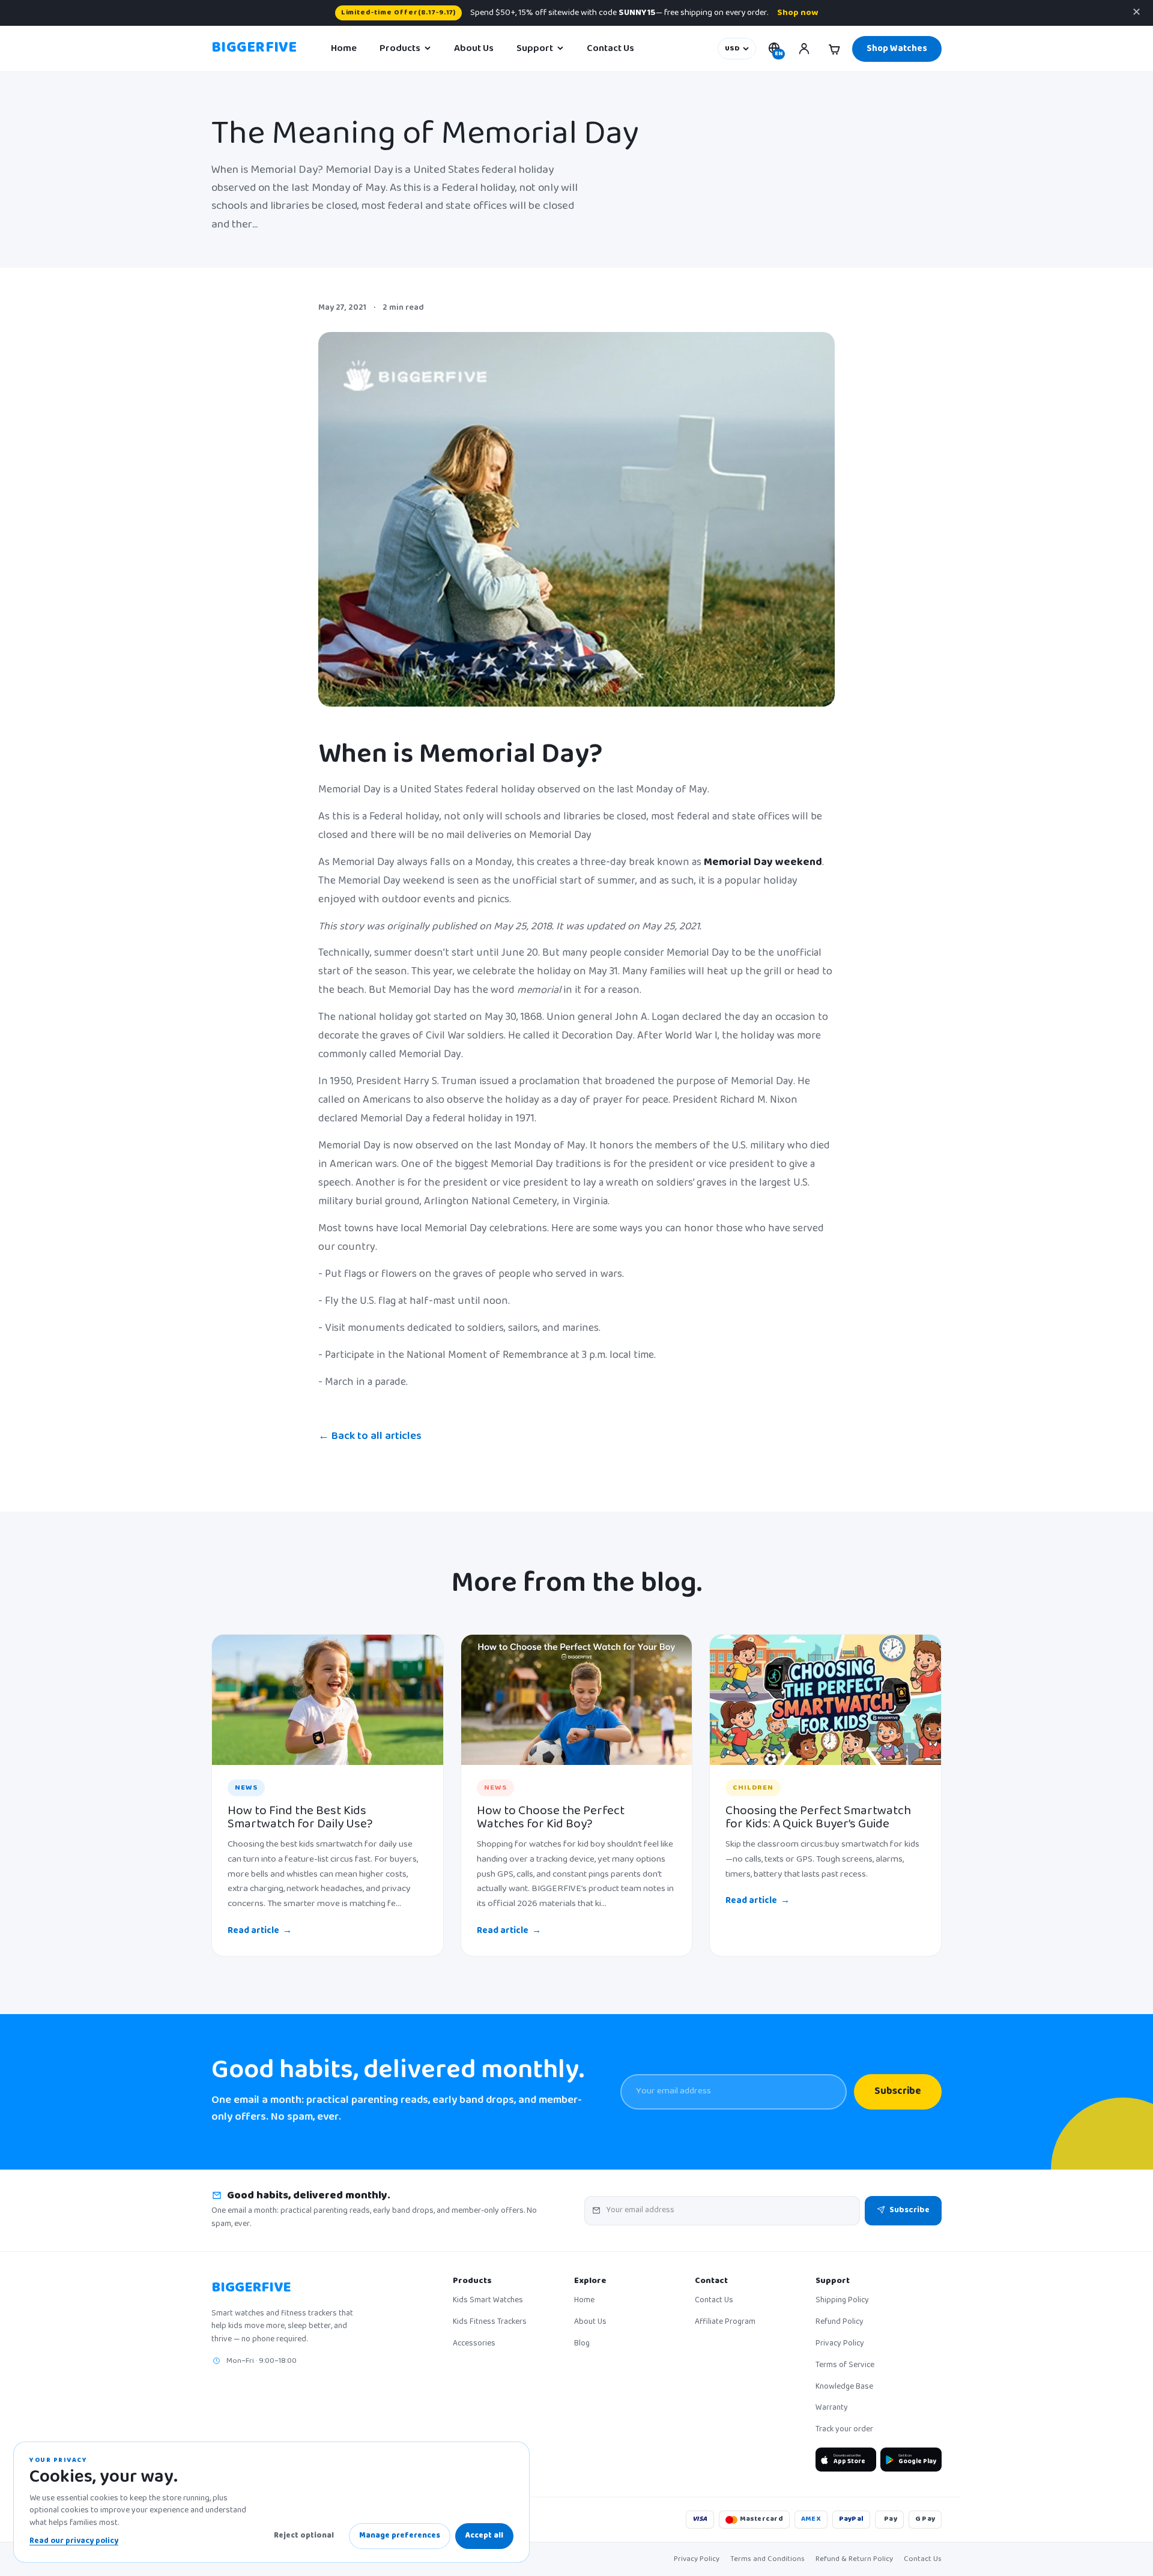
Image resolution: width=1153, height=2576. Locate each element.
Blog (582, 2344)
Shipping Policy (842, 2301)
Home (344, 49)
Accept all (484, 2536)
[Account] (804, 49)
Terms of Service (845, 2366)
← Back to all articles (370, 1437)
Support (535, 49)
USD (732, 49)
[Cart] (834, 49)
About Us (474, 49)
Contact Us (610, 49)
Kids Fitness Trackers (490, 2323)
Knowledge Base (844, 2387)
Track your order (844, 2430)
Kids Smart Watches (488, 2301)
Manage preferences (400, 2536)
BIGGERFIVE (254, 49)
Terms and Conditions (767, 2559)
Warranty (832, 2409)
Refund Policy (840, 2323)
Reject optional (304, 2536)
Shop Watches (897, 49)
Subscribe (898, 2092)
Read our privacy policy (74, 2541)
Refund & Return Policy (854, 2559)
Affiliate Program (725, 2323)
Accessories (474, 2344)
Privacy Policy (840, 2344)
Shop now (797, 13)
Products (400, 49)
